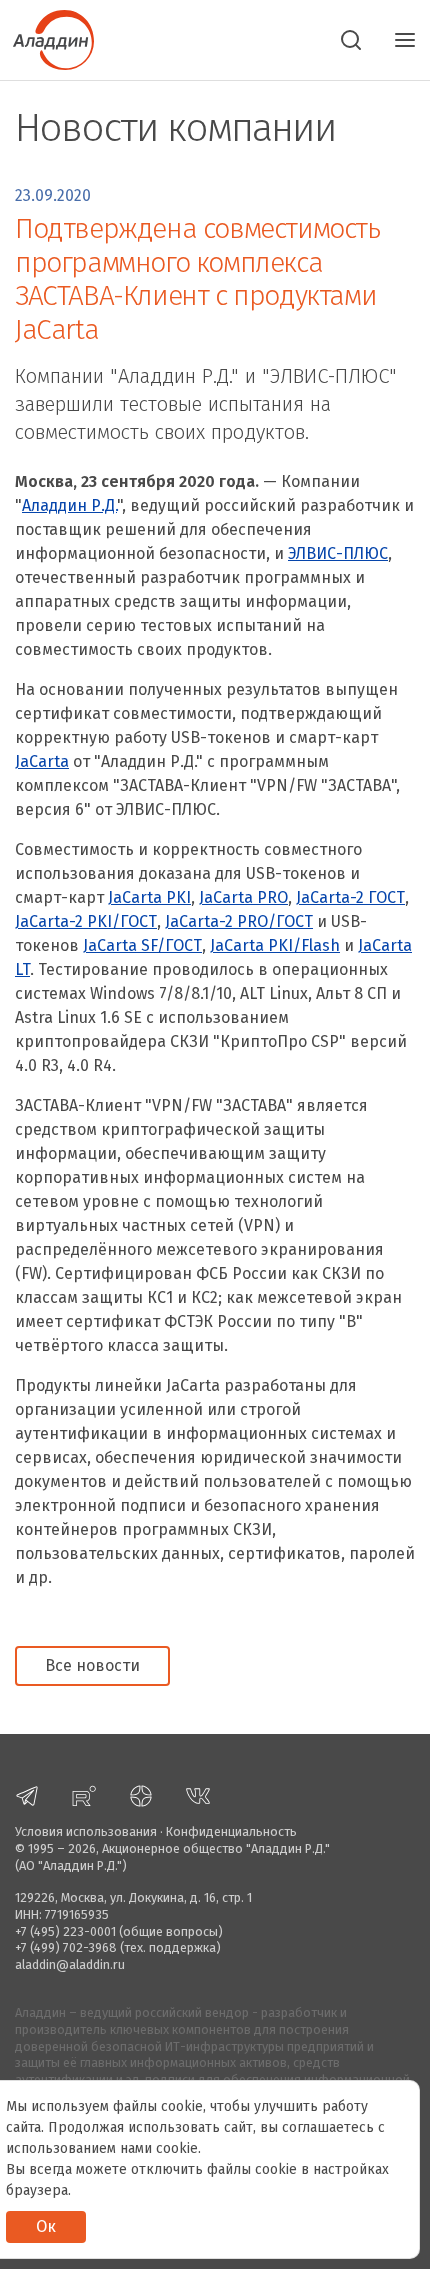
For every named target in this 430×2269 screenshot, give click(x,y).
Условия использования (86, 1831)
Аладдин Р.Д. (69, 505)
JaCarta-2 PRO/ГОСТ (239, 921)
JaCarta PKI (149, 897)
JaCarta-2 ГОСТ (350, 897)
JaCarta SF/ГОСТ (142, 945)
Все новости (92, 1665)
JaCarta (42, 761)
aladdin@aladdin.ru (70, 1964)
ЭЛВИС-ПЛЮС (338, 553)
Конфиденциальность (231, 1831)
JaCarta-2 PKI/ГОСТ (86, 921)
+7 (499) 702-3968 (66, 1947)
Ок (46, 2226)
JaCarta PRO (243, 897)
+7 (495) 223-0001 (65, 1931)
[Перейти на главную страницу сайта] (47, 38)
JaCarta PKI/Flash (275, 945)
